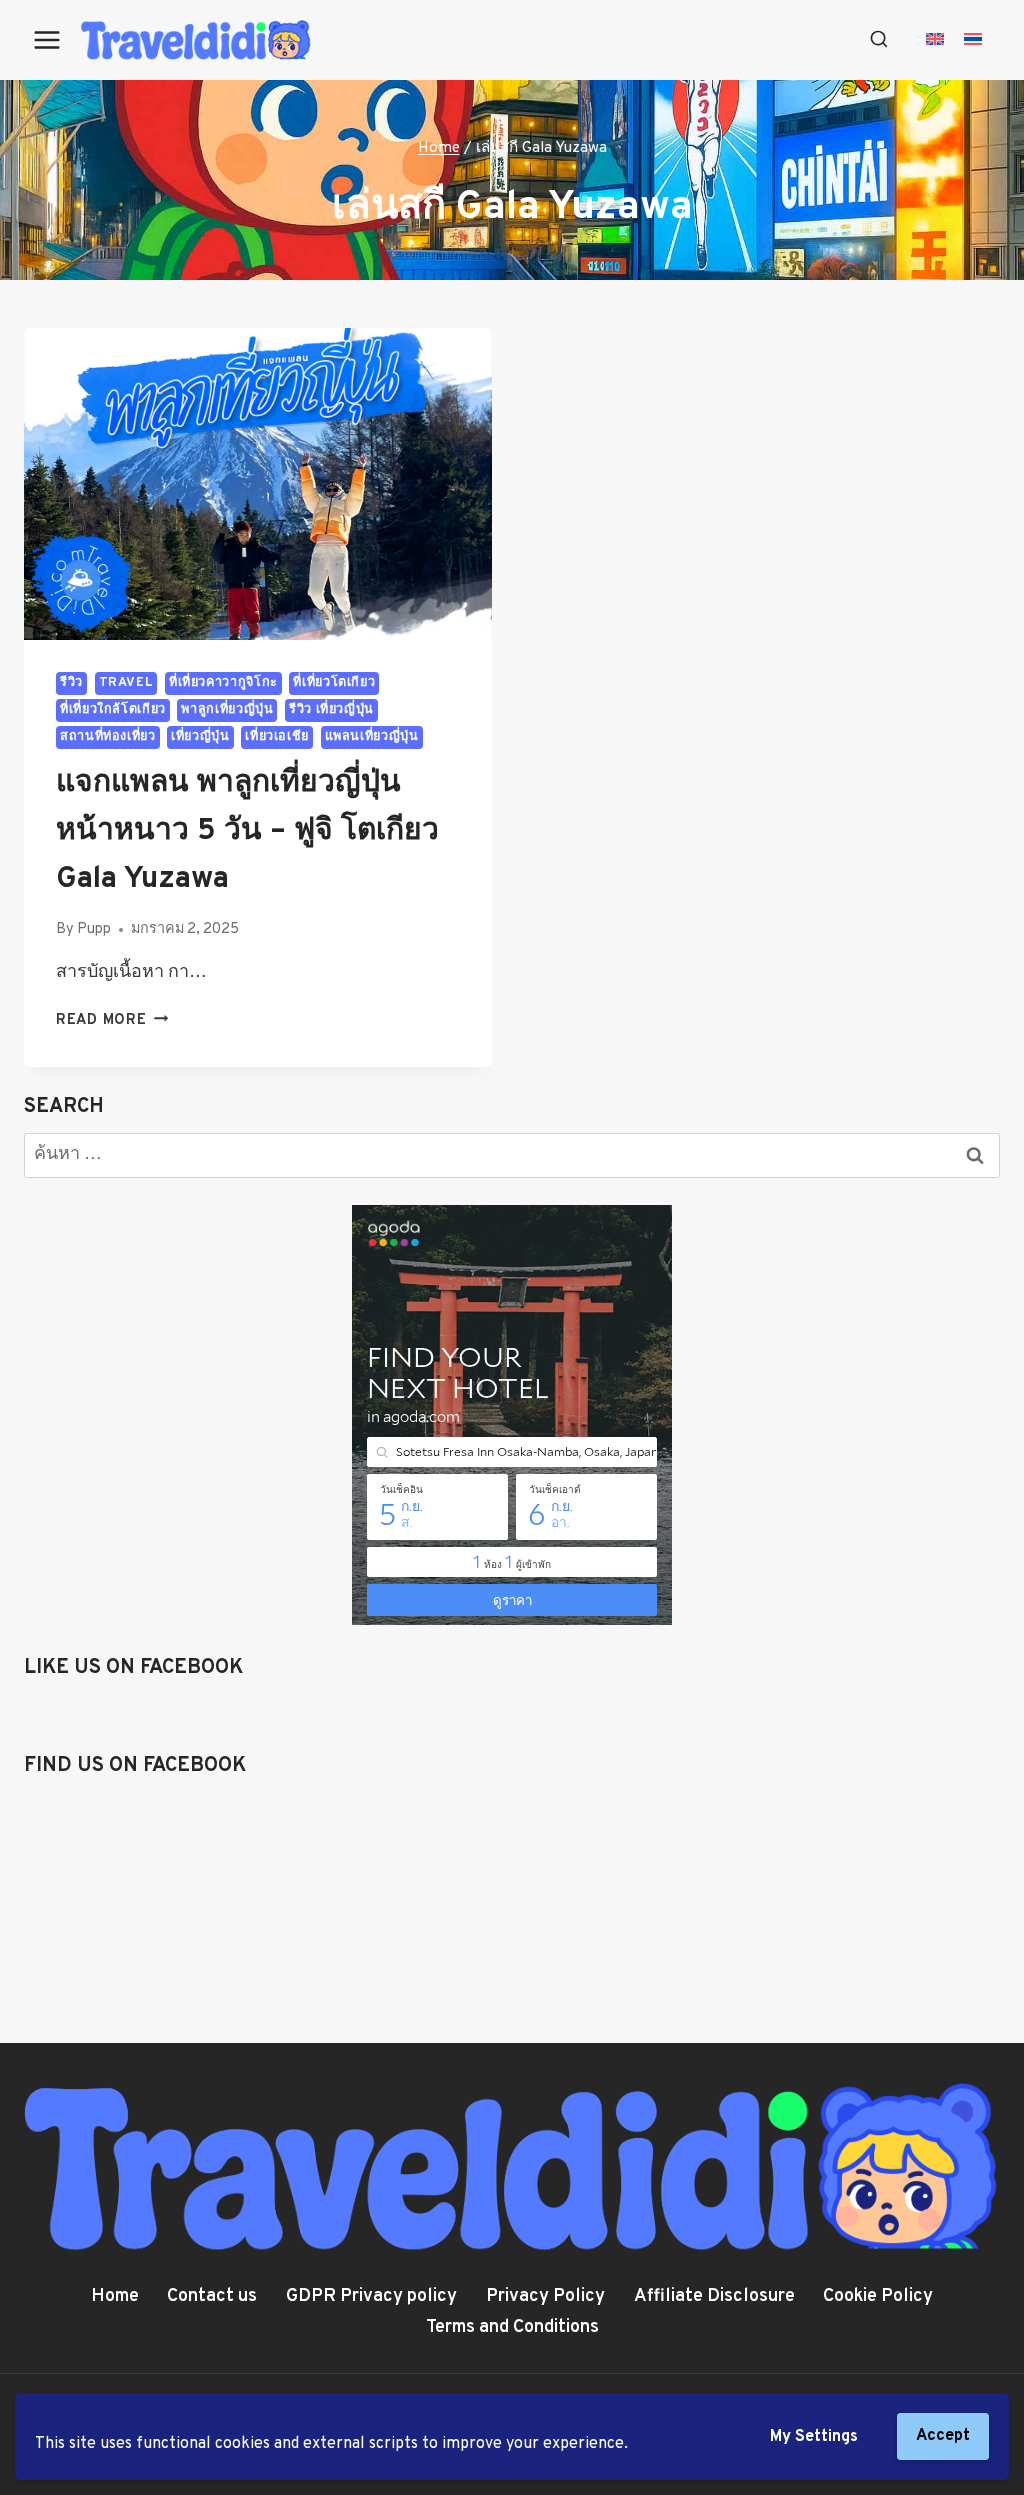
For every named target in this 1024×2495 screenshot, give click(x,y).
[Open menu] (47, 39)
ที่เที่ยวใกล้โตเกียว (113, 710)
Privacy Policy (545, 2296)
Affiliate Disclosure (714, 2296)
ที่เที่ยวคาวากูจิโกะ (223, 683)
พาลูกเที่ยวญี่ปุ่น (227, 710)
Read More (112, 1020)
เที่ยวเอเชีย (277, 737)
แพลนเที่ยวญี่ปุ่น (372, 737)
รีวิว (71, 683)
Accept (943, 2436)
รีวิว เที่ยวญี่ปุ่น (331, 710)
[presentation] (258, 484)
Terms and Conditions (512, 2327)
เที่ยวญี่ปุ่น (200, 737)
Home (115, 2296)
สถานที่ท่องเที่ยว (108, 737)
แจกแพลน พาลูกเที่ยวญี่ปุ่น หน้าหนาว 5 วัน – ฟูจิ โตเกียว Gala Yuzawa (247, 831)
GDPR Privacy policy (371, 2296)
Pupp (94, 929)
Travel (126, 683)
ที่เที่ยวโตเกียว (334, 683)
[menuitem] (935, 40)
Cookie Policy (878, 2296)
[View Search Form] (879, 40)
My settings (814, 2437)
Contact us (212, 2296)
